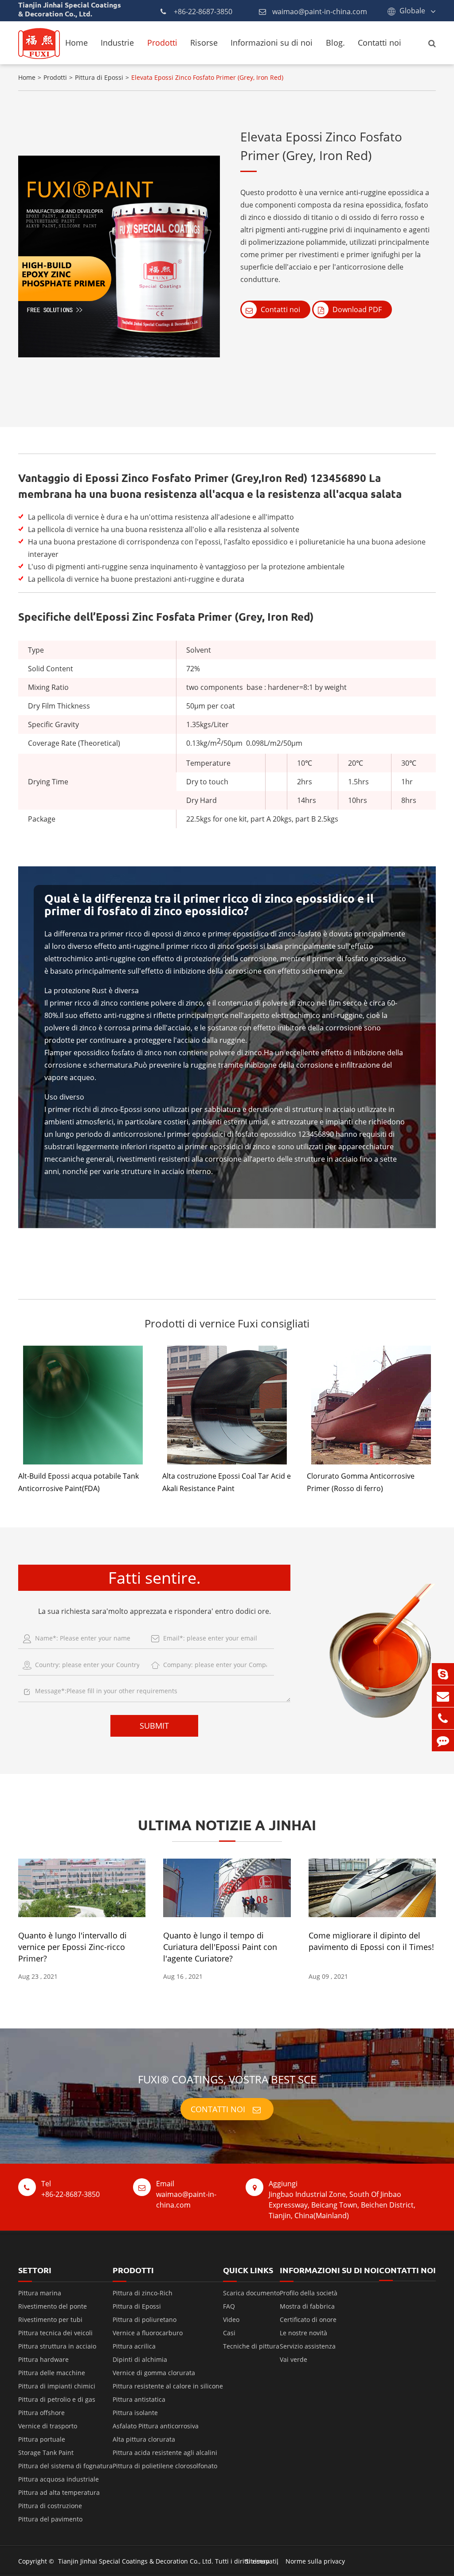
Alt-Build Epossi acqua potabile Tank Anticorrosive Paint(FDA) (78, 1482)
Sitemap (257, 2561)
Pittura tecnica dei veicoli (55, 2333)
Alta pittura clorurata (144, 2439)
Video (231, 2320)
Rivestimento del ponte (53, 2306)
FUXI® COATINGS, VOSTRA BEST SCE (227, 2079)
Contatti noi (380, 43)
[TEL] (443, 1718)
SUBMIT (154, 1726)
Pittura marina (40, 2293)
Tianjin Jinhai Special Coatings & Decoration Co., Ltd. (136, 2561)
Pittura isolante (135, 2413)
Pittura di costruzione (50, 2506)
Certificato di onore (308, 2320)
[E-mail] (443, 1696)
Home (76, 43)
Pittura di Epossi (99, 77)
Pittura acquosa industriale (59, 2479)
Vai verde (294, 2359)
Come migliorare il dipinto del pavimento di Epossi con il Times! (371, 1941)
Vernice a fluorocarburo (148, 2333)
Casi (229, 2333)
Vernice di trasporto (48, 2426)
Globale (412, 11)
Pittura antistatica (139, 2399)
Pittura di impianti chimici (57, 2386)
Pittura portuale (42, 2439)
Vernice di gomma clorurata (154, 2373)
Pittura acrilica (134, 2346)
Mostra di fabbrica (307, 2306)
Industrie (117, 43)
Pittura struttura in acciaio (57, 2346)
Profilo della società (309, 2293)
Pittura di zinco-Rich (143, 2293)
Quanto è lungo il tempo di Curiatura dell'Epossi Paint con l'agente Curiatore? (220, 1947)
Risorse (204, 43)
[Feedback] (443, 1740)
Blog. (335, 43)
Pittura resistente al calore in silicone (168, 2386)
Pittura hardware (43, 2359)
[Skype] (443, 1674)
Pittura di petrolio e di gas (57, 2399)
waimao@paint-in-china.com (320, 12)
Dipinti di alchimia (140, 2359)
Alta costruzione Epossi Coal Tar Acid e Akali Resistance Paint (227, 1482)
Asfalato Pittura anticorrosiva (156, 2426)
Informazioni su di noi (272, 43)
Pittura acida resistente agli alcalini (165, 2453)
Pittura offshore (41, 2413)
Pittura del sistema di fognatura (65, 2466)
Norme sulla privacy (315, 2561)
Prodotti (162, 43)
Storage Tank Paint (46, 2453)
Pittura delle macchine (52, 2373)
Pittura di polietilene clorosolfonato (165, 2466)
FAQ (229, 2306)
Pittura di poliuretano (145, 2320)
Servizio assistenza (308, 2346)
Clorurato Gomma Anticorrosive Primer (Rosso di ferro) (361, 1482)
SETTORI (35, 2270)
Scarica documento (251, 2293)
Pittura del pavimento (50, 2519)
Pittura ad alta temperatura (59, 2492)
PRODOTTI (133, 2270)
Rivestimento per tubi (50, 2320)
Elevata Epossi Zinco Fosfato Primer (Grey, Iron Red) (207, 77)
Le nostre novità (303, 2333)
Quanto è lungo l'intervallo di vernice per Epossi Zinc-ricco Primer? (72, 1947)
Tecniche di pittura (251, 2346)
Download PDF (356, 309)
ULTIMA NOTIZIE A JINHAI (227, 1825)
